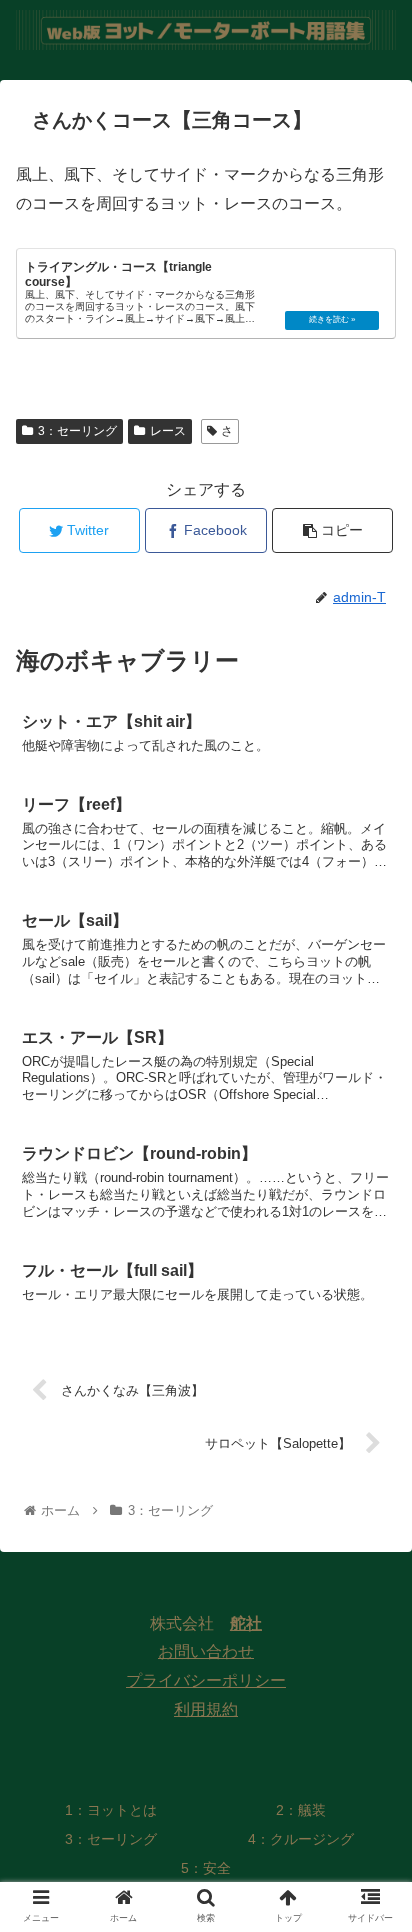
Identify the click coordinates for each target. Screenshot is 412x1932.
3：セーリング (77, 431)
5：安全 (206, 1868)
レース (168, 431)
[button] (370, 1703)
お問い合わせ (206, 1651)
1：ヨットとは (111, 1810)
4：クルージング (301, 1839)
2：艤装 (301, 1810)
